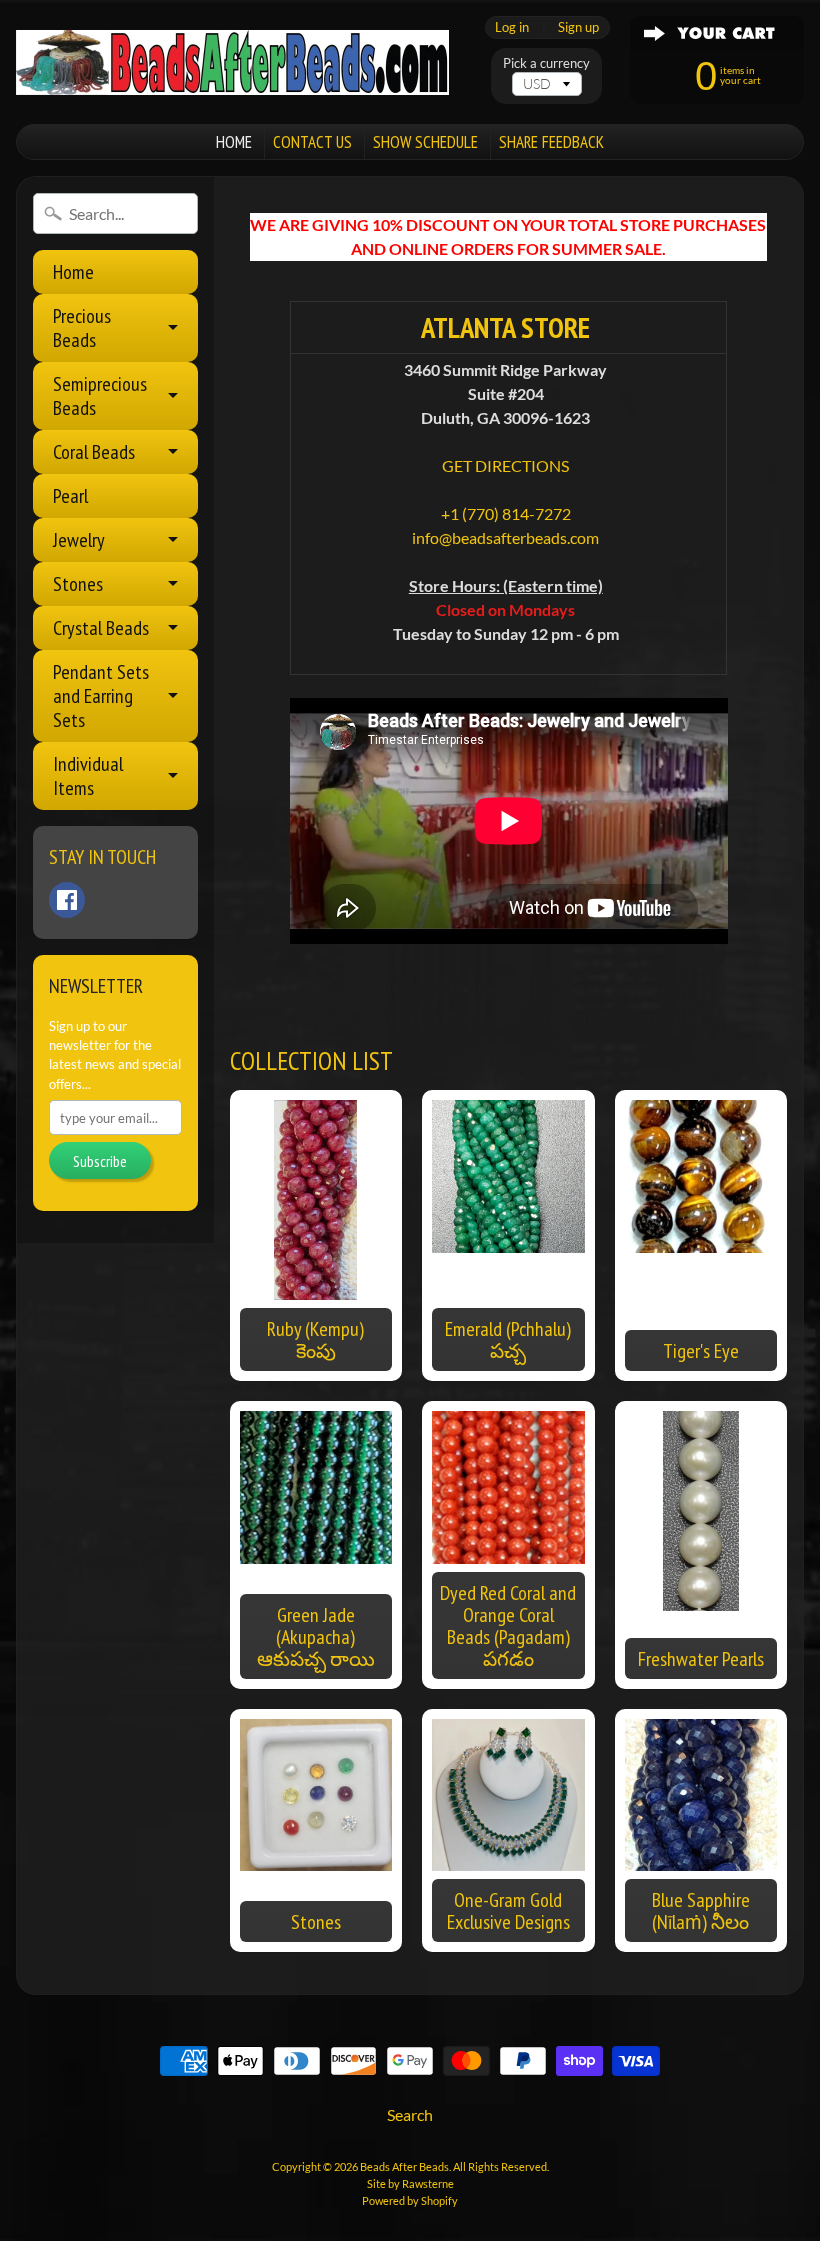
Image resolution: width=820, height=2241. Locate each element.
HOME (234, 142)
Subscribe (100, 1161)
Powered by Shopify (410, 2200)
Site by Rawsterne (410, 2183)
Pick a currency (546, 63)
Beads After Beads (404, 2166)
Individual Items (88, 776)
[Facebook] (67, 900)
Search (410, 2114)
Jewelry (79, 540)
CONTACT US (312, 142)
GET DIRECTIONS (505, 465)
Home (73, 272)
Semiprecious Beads (100, 396)
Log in (512, 27)
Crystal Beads (101, 628)
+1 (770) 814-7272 (506, 513)
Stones (78, 584)
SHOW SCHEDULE (425, 142)
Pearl (70, 496)
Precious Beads (82, 328)
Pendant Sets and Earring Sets (101, 696)
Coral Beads (94, 452)
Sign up (578, 27)
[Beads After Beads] (232, 62)
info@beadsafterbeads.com (505, 537)
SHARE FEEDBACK (551, 142)
